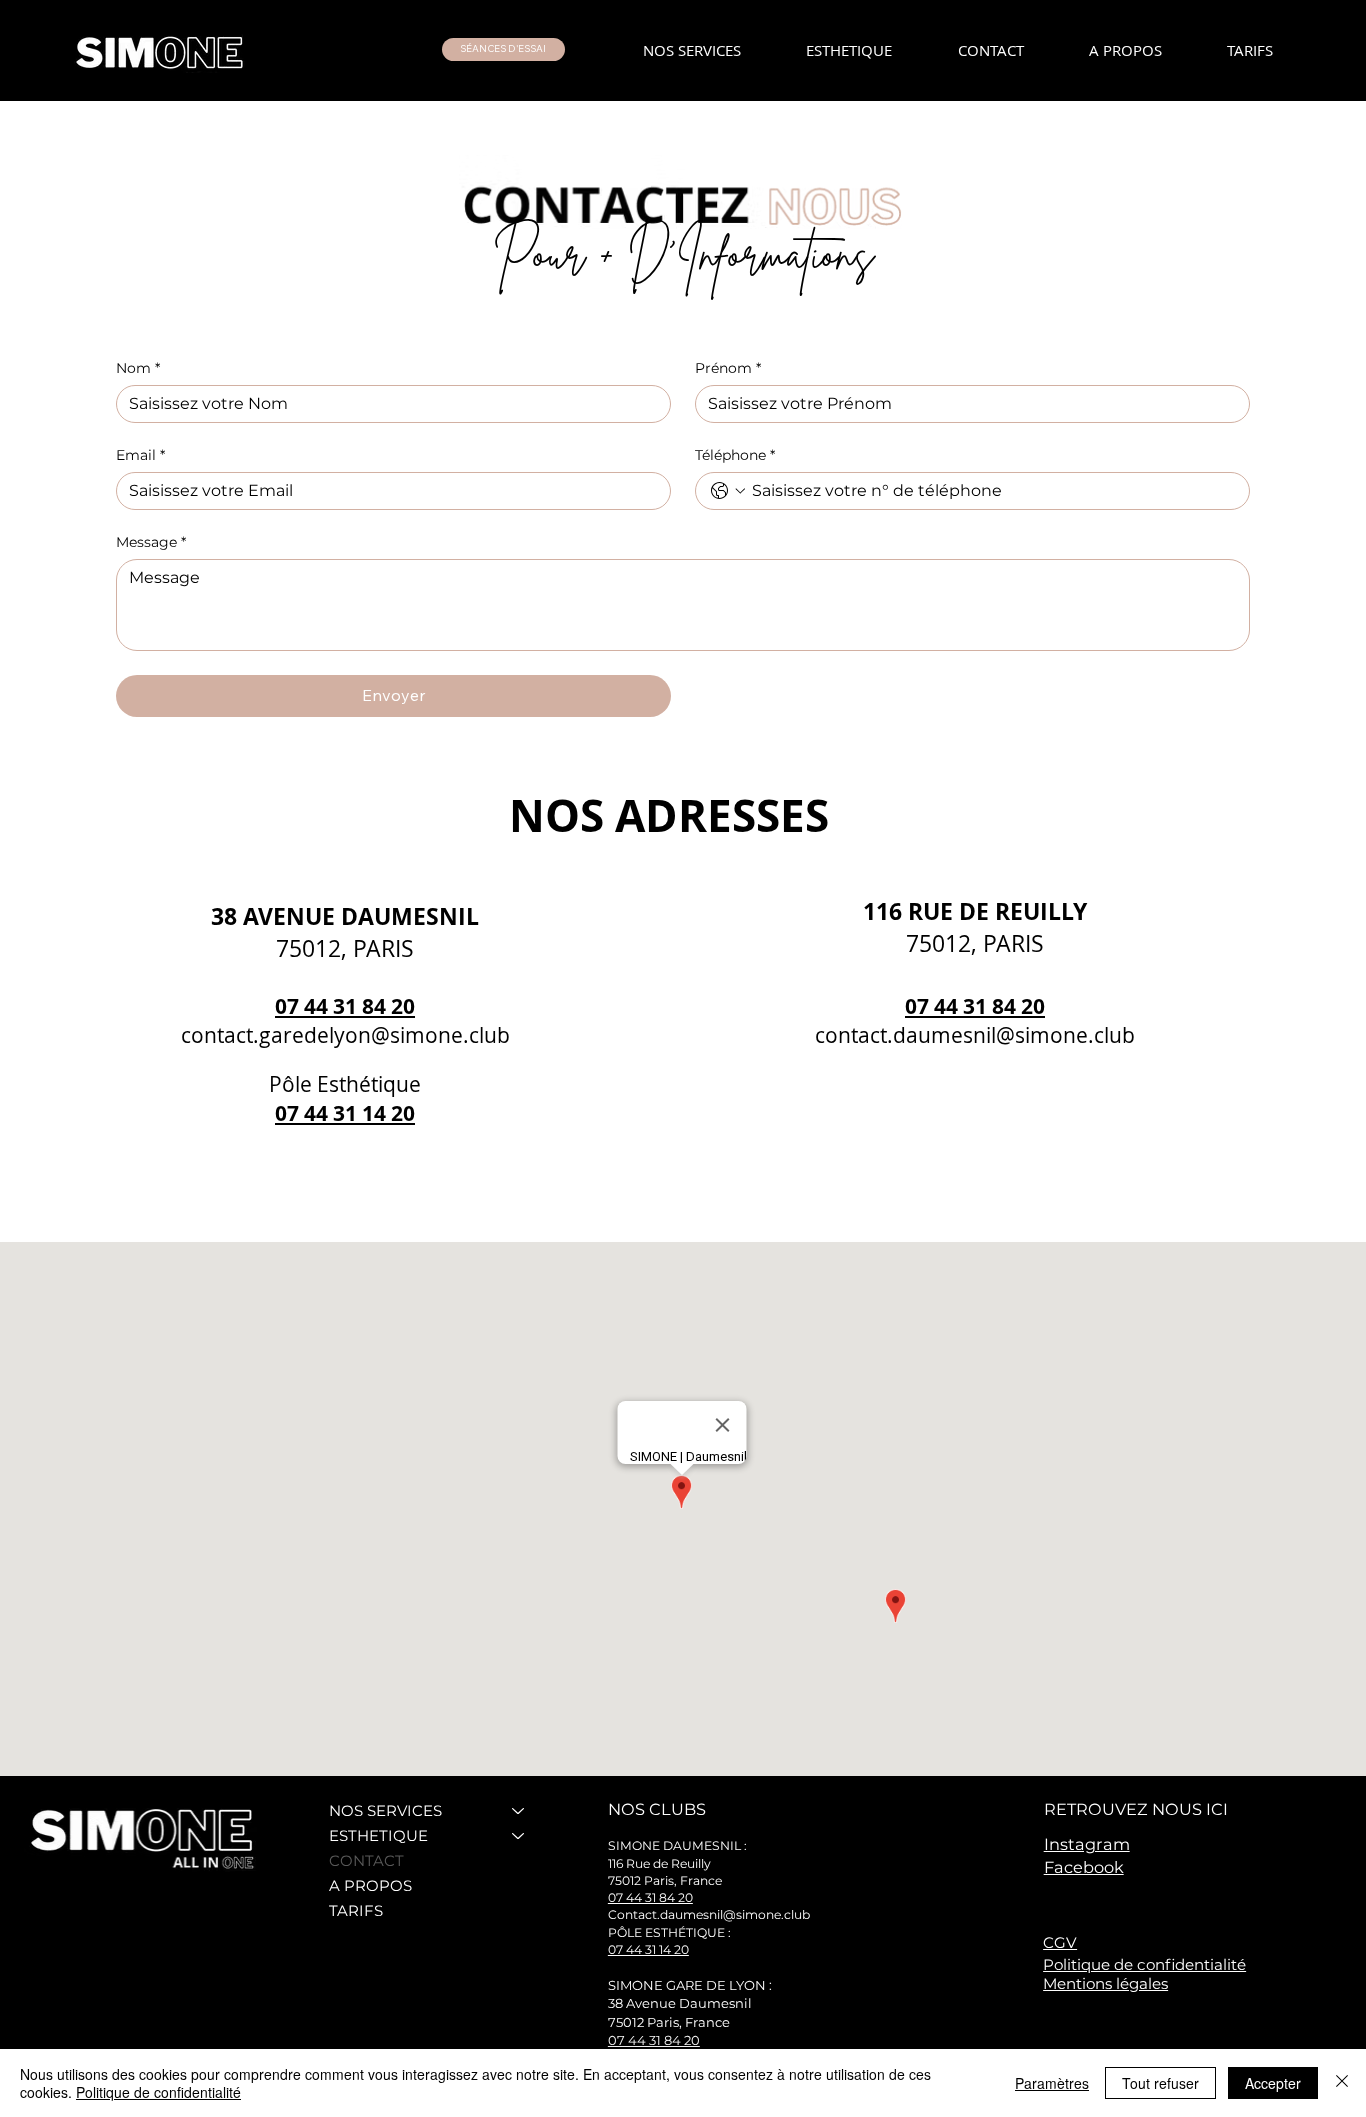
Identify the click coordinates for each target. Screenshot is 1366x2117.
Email (140, 455)
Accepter (1273, 2083)
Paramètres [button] (1052, 2083)
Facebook (1084, 1867)
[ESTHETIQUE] (519, 1835)
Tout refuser (1160, 2083)
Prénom (728, 368)
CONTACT (366, 1860)
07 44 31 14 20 (345, 1113)
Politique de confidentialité (1144, 1964)
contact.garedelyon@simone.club (345, 1035)
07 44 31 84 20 (345, 1006)
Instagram (1087, 1844)
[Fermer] (1342, 2083)
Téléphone (735, 455)
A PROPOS (370, 1885)
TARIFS (356, 1910)
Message (151, 542)
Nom (138, 368)
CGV (1060, 1942)
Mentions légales (1105, 1983)
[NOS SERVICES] (519, 1810)
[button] (503, 49)
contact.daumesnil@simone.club (975, 1035)
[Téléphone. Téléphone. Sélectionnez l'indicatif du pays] (728, 491)
